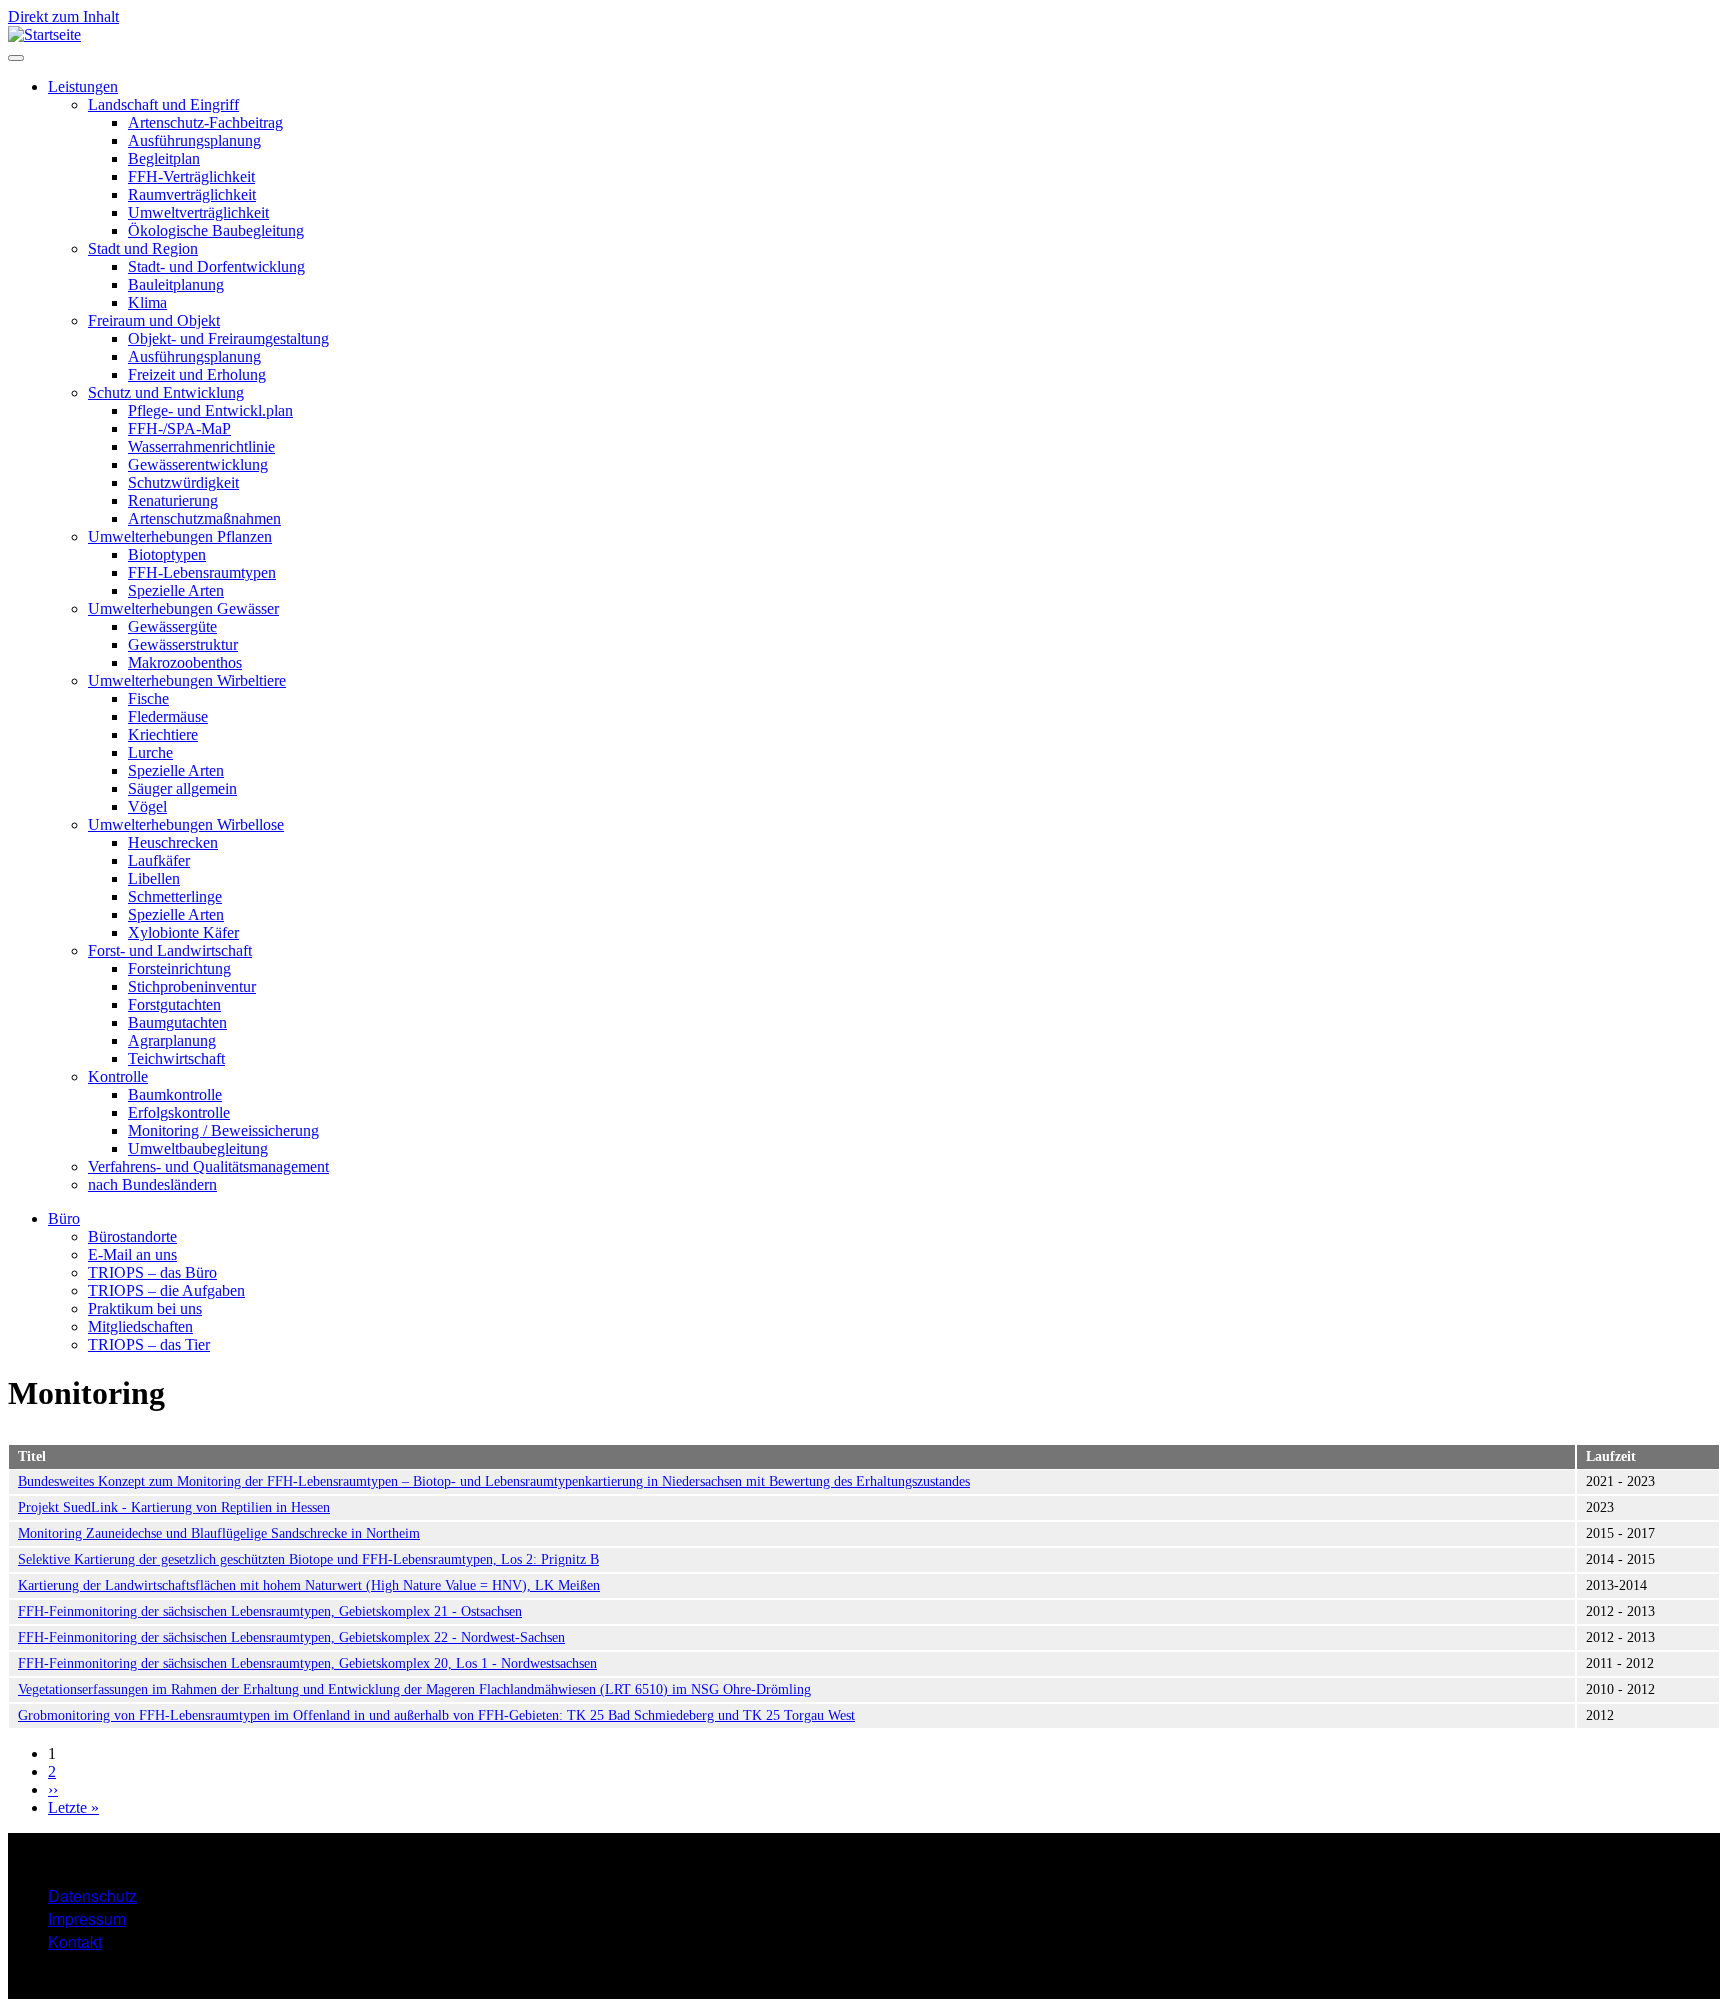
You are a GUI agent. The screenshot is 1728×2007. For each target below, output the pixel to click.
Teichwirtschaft (176, 1058)
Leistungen (83, 86)
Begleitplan (164, 158)
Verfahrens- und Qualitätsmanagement (208, 1166)
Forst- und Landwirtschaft (170, 950)
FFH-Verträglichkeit (191, 176)
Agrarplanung (172, 1040)
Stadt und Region (143, 248)
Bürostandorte (132, 1236)
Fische (148, 698)
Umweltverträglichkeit (198, 212)
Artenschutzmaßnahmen (204, 518)
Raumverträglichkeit (192, 194)
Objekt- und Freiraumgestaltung (228, 338)
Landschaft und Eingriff (163, 104)
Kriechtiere (163, 734)
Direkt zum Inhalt (63, 16)
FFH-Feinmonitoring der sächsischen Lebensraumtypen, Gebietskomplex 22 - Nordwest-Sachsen (291, 1637)
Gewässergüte (172, 626)
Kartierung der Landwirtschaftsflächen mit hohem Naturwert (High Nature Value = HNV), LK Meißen (309, 1585)
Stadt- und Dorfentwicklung (216, 266)
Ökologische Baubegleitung (216, 230)
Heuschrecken (173, 842)
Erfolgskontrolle (179, 1112)
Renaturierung (173, 500)
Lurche (150, 752)
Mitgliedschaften (140, 1326)
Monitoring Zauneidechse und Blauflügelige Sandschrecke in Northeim (219, 1533)
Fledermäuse (168, 716)
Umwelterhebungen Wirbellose (186, 824)
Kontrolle (118, 1076)
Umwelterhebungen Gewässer (183, 608)
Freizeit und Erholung (197, 374)
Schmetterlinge (175, 896)
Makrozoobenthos (185, 662)
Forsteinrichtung (179, 968)
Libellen (154, 878)
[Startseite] (44, 34)
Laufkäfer (159, 860)
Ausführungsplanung (194, 140)
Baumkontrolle (175, 1094)
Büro (64, 1218)
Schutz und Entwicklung (166, 392)
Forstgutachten (174, 1004)
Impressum (87, 1918)
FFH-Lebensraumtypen (202, 572)
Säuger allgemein (182, 788)
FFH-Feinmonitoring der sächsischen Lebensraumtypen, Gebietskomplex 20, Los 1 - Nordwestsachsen (307, 1663)
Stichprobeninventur (192, 986)
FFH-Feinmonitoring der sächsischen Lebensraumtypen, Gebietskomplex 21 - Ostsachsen (270, 1611)
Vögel (147, 806)
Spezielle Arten (176, 590)
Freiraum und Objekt (154, 320)
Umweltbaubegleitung (198, 1148)
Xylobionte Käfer (183, 932)
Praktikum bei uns (145, 1308)
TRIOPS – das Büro (152, 1272)
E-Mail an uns (132, 1254)
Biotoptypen (167, 554)
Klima (147, 302)
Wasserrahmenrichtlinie (201, 446)
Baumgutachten (177, 1022)
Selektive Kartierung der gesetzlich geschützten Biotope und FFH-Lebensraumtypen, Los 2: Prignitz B (308, 1559)
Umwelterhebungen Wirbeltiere (187, 680)
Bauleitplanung (176, 284)
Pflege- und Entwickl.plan (210, 410)
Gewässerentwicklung (198, 464)
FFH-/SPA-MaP (179, 428)
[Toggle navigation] (16, 58)
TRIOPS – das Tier (149, 1344)
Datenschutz (92, 1895)
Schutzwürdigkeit (183, 482)
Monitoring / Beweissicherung (223, 1130)
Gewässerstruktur (183, 644)
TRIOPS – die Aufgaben (166, 1290)
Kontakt (75, 1941)
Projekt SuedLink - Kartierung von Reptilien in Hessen (174, 1507)
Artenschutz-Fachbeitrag (205, 122)
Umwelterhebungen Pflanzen (180, 536)
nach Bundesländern (152, 1184)
